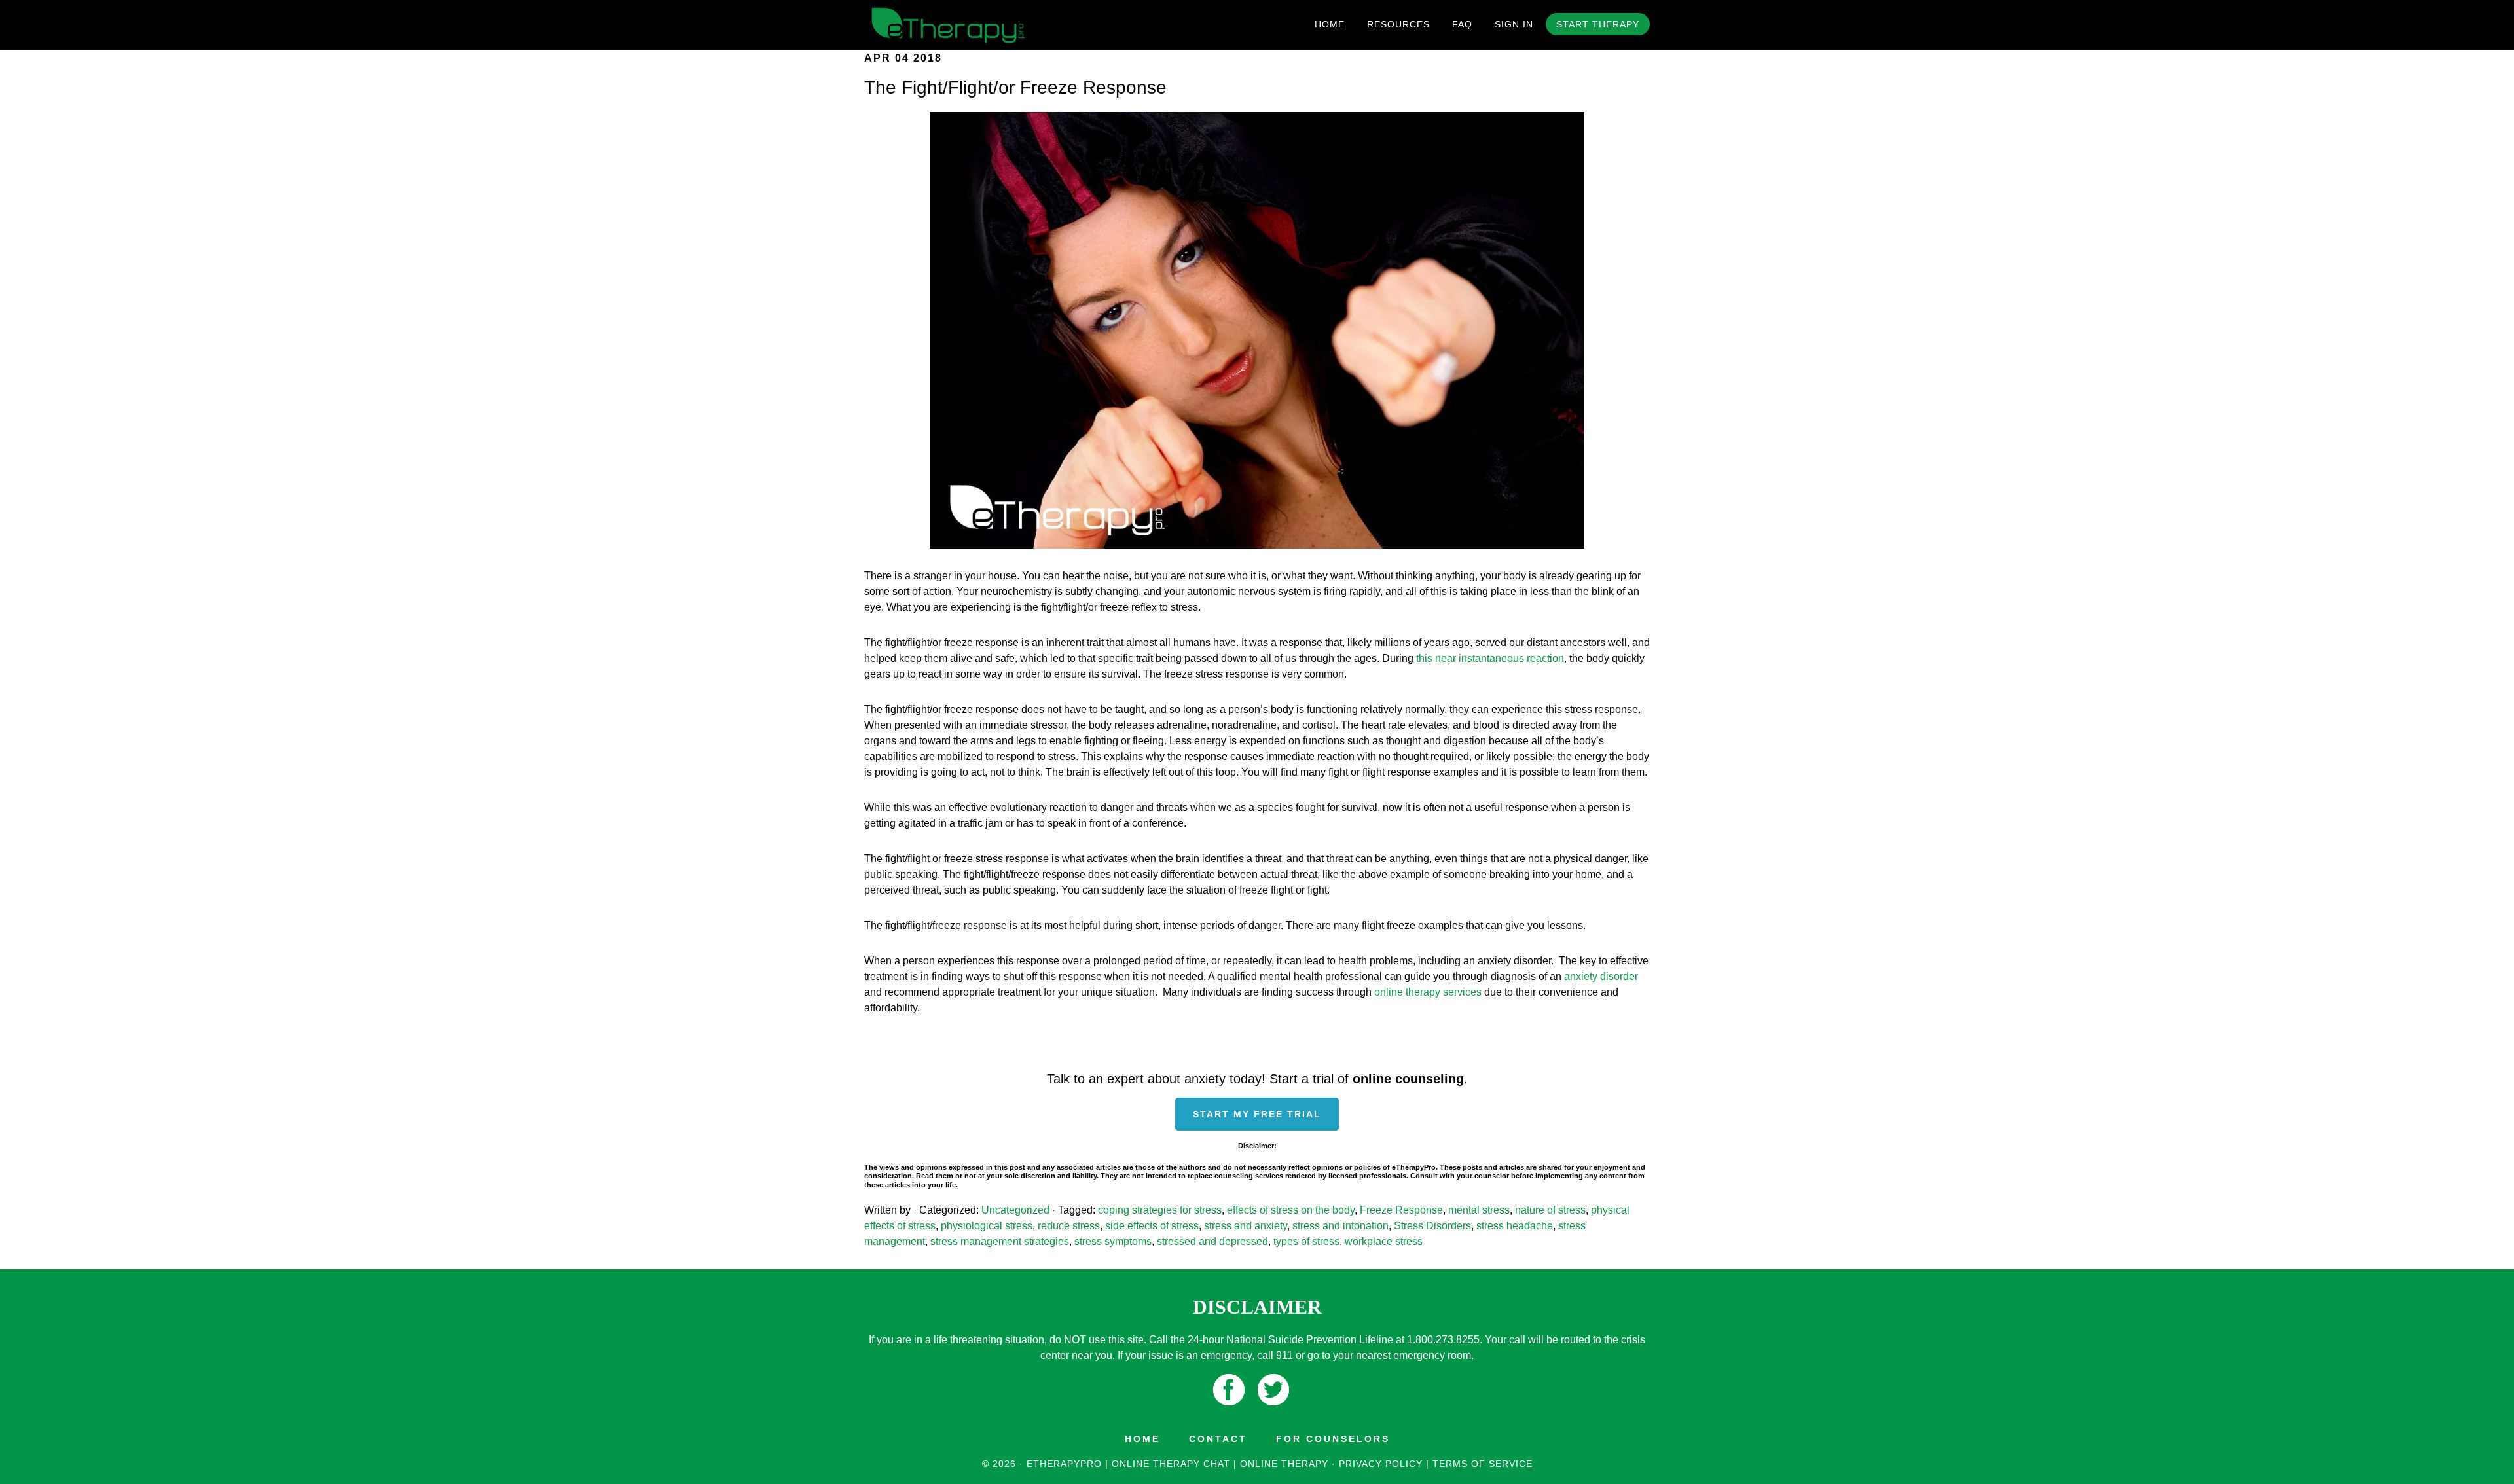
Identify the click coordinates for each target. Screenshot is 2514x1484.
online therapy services (1428, 992)
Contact (1218, 1439)
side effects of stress (1152, 1226)
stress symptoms (1113, 1241)
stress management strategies (1000, 1241)
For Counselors (1333, 1439)
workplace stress (1384, 1241)
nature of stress (1550, 1210)
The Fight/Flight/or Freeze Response (1015, 87)
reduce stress (1069, 1226)
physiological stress (987, 1226)
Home (1142, 1439)
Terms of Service (1483, 1464)
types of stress (1306, 1241)
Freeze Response (1401, 1210)
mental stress (1479, 1210)
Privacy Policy (1381, 1464)
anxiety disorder (1601, 976)
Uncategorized (1015, 1210)
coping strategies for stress (1160, 1210)
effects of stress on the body (1291, 1210)
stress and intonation (1340, 1226)
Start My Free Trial (1257, 1114)
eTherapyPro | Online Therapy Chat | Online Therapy (982, 25)
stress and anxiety (1246, 1226)
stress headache (1515, 1226)
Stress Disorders (1432, 1226)
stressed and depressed (1212, 1241)
